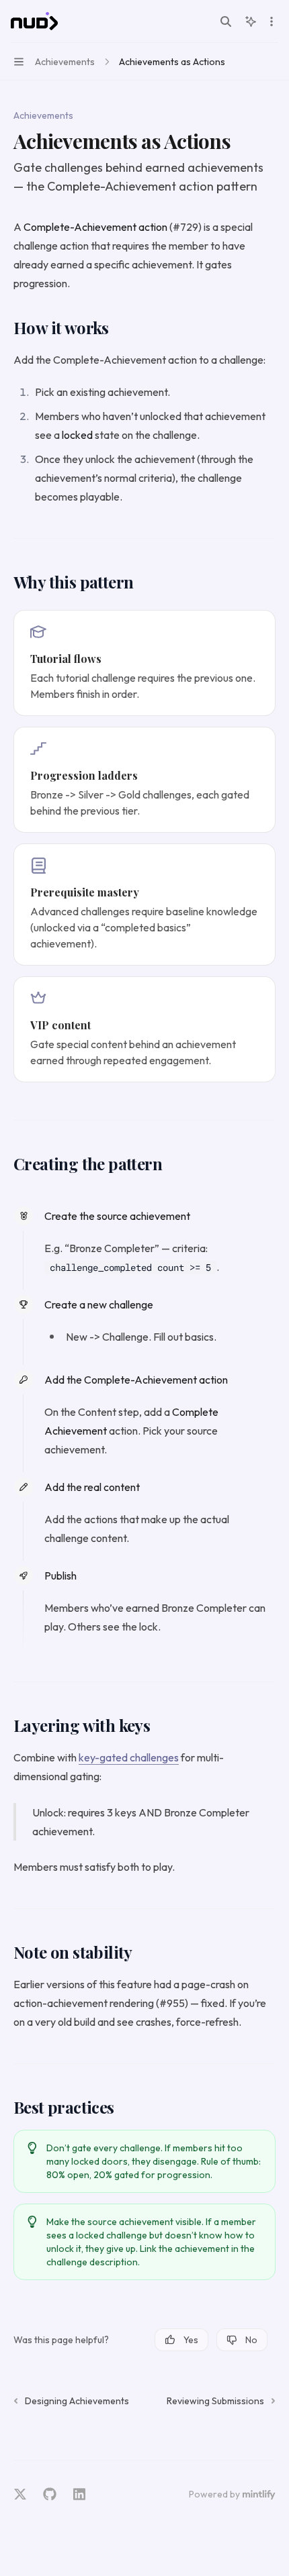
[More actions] (272, 21)
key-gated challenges (129, 1757)
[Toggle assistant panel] (251, 21)
